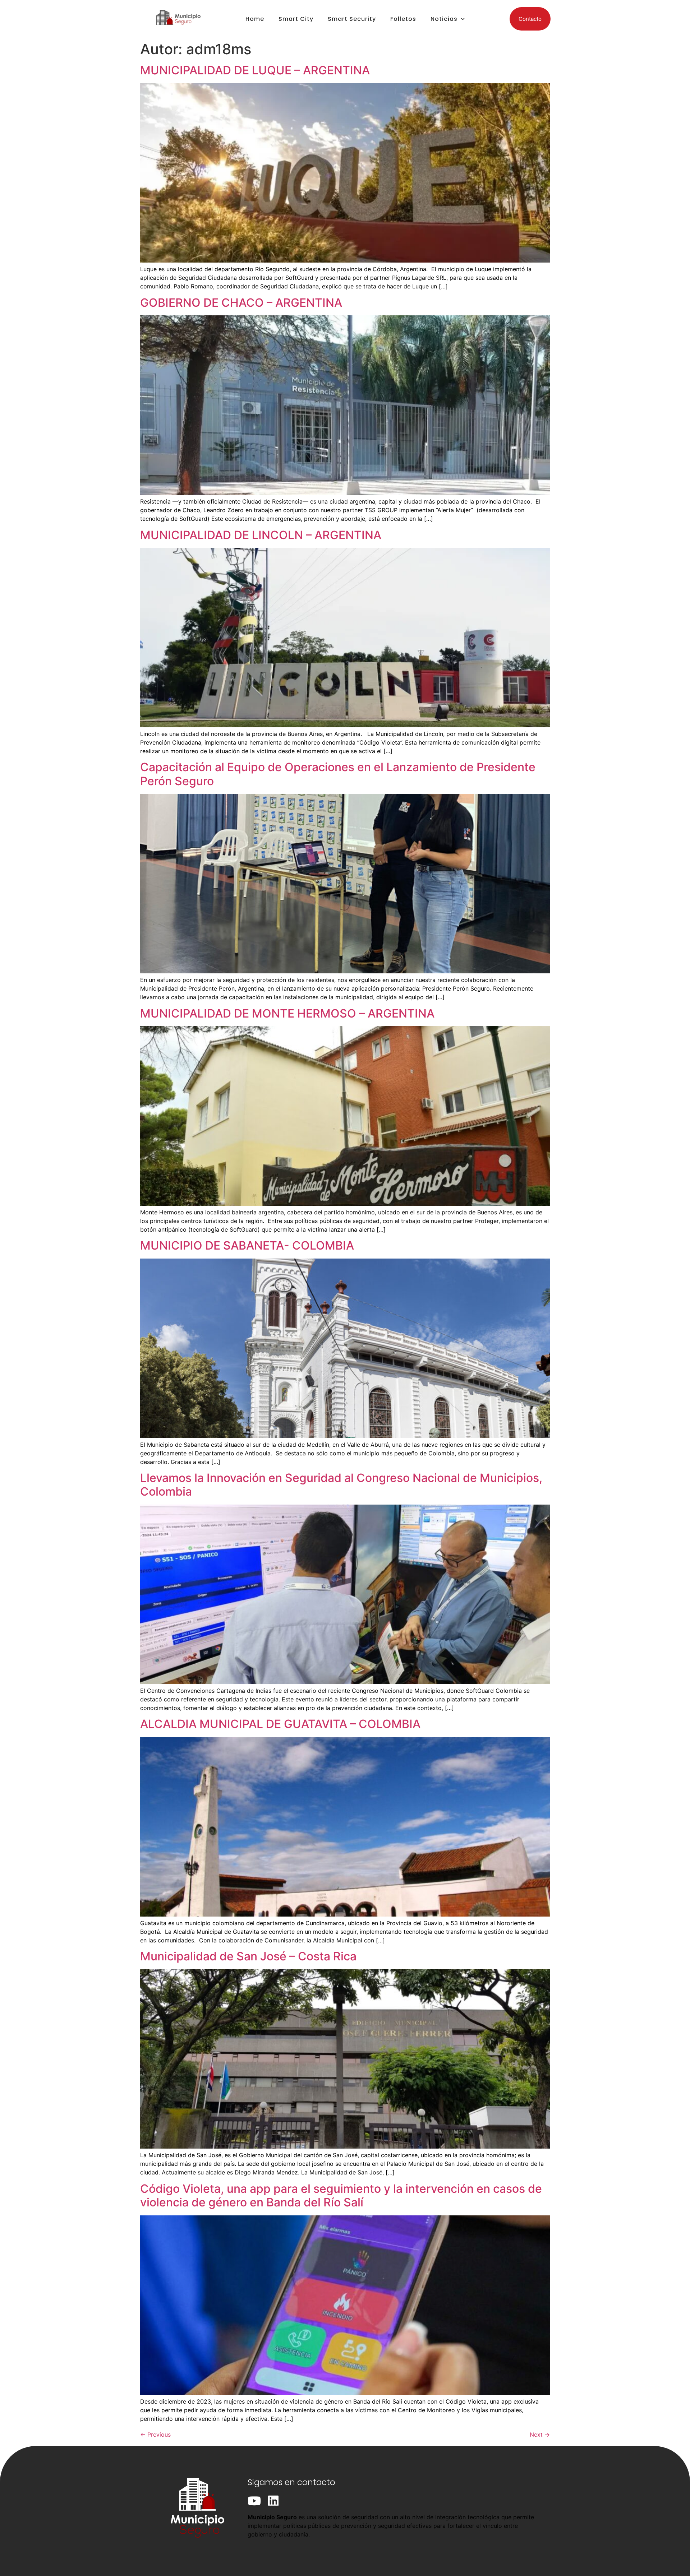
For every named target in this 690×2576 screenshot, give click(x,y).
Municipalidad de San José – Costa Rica (248, 1956)
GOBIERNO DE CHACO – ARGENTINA (241, 303)
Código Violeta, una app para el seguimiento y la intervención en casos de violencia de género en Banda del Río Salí (341, 2195)
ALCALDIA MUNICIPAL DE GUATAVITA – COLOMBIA (280, 1724)
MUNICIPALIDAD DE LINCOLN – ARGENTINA (261, 535)
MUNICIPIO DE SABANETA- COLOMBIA (247, 1245)
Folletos (403, 19)
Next (540, 2434)
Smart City (296, 19)
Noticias (444, 19)
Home (255, 19)
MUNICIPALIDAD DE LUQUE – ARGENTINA (255, 70)
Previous (155, 2434)
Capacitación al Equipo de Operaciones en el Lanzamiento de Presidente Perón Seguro (338, 774)
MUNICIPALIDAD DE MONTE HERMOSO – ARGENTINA (287, 1013)
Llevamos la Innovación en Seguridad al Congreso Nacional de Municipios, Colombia (341, 1485)
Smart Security (352, 19)
